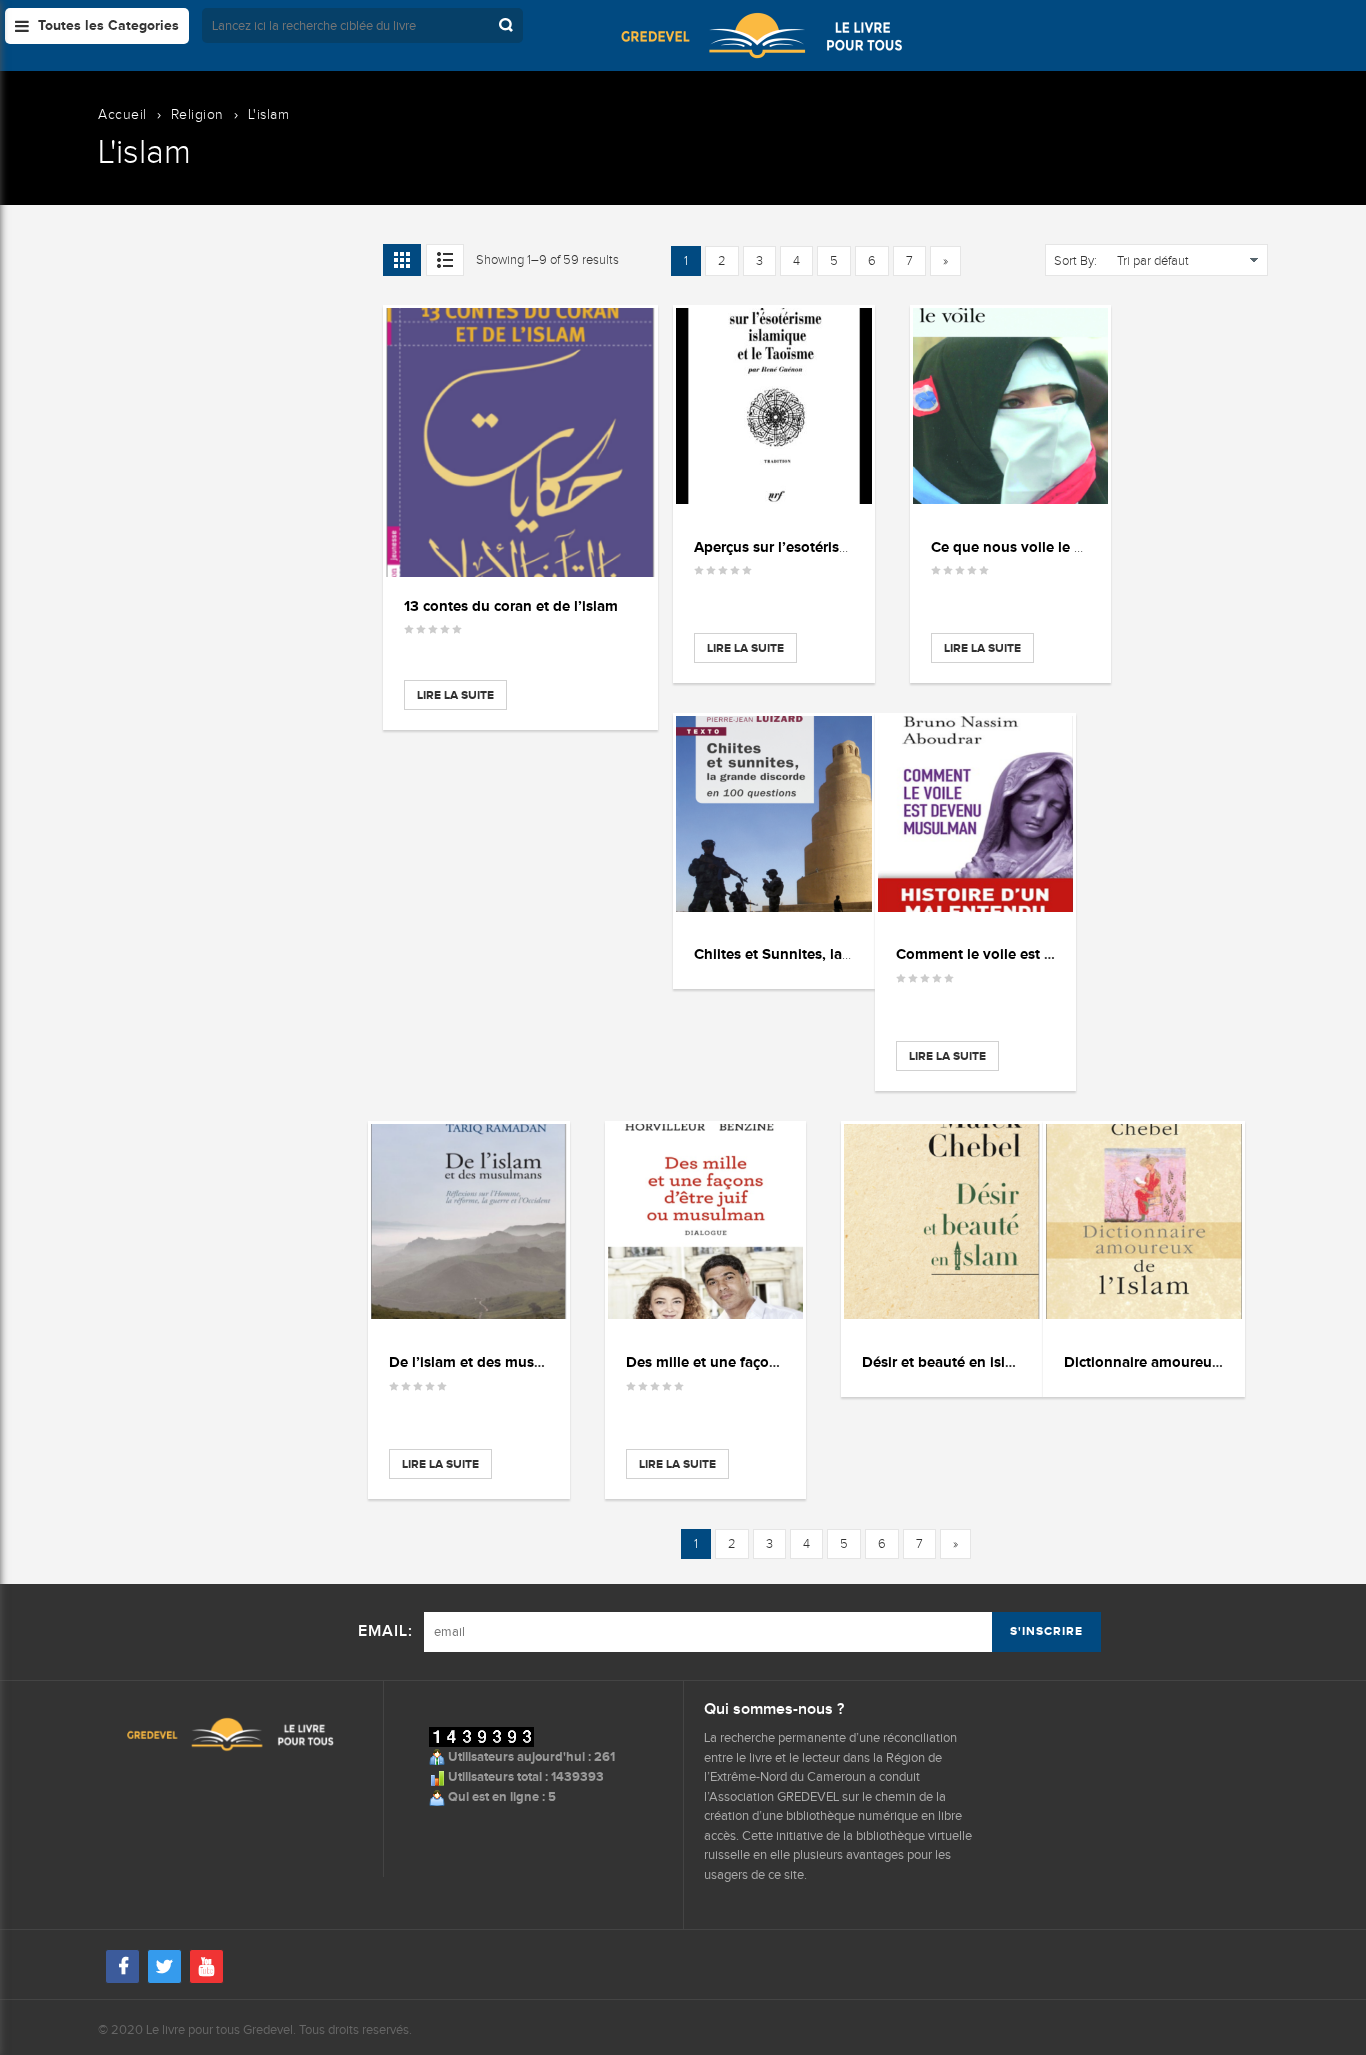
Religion (197, 114)
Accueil (122, 114)
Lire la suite (455, 695)
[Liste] (445, 260)
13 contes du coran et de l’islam (511, 605)
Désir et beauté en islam (944, 1361)
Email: (385, 1631)
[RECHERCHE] (508, 25)
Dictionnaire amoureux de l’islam (1176, 1361)
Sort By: (1075, 261)
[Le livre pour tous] (761, 35)
